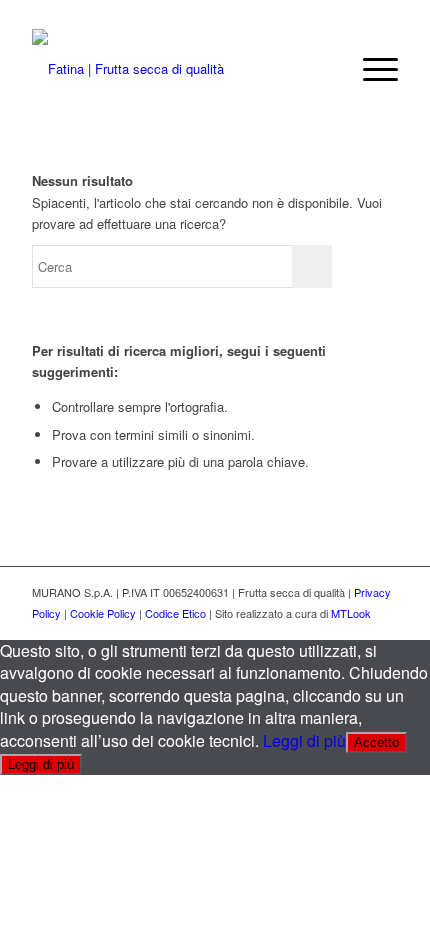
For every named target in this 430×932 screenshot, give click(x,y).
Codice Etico (175, 613)
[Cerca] (323, 69)
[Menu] (370, 69)
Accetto (376, 742)
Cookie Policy (103, 613)
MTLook (351, 613)
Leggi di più (304, 740)
